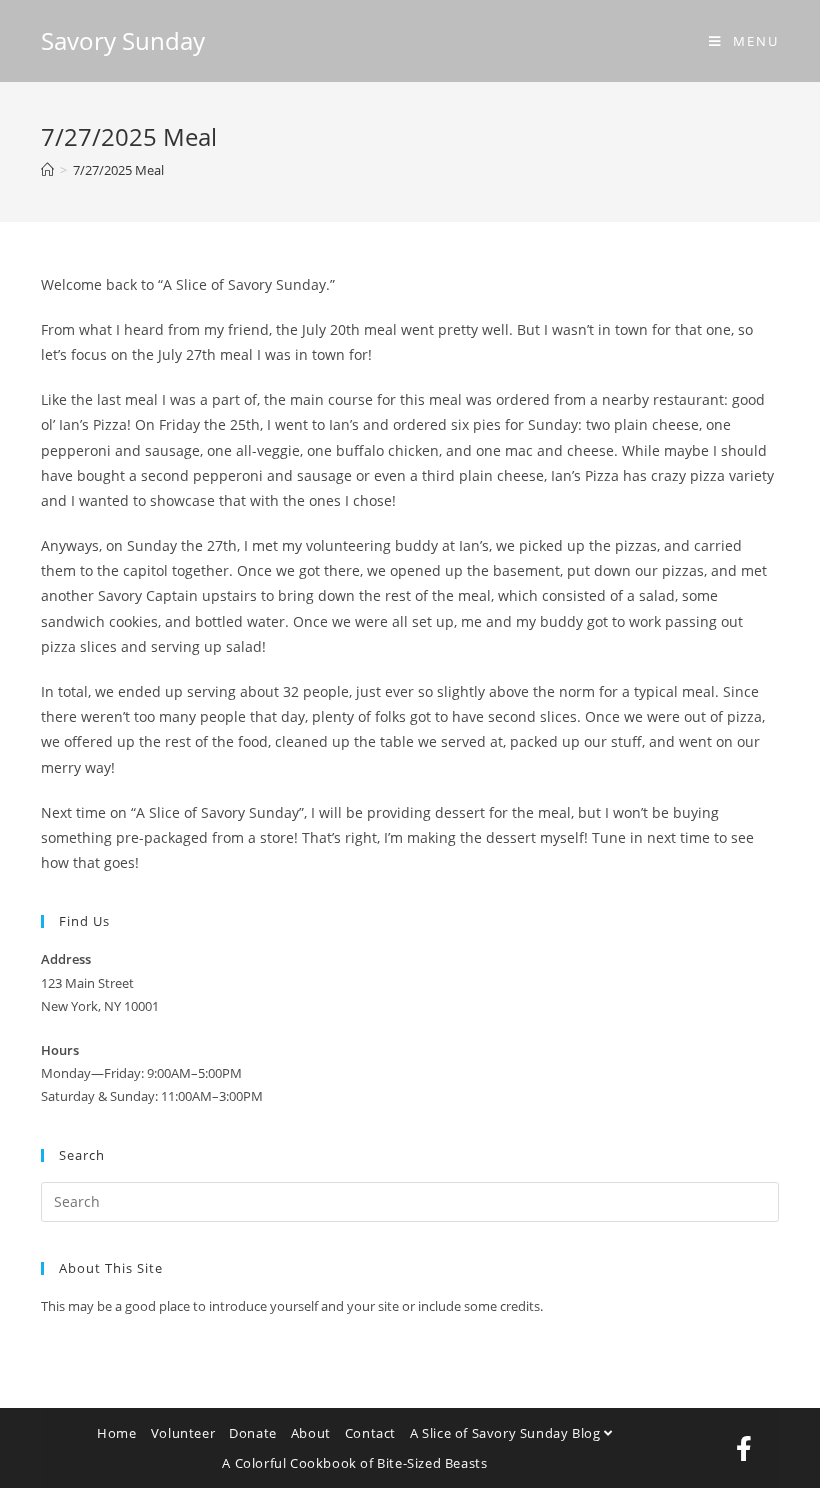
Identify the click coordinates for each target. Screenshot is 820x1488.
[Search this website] (410, 1200)
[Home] (47, 170)
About (311, 1433)
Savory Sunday (123, 40)
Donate (253, 1433)
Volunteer (183, 1433)
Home (116, 1433)
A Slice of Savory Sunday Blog (507, 1433)
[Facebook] (744, 1448)
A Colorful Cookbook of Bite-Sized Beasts (354, 1463)
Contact (370, 1433)
